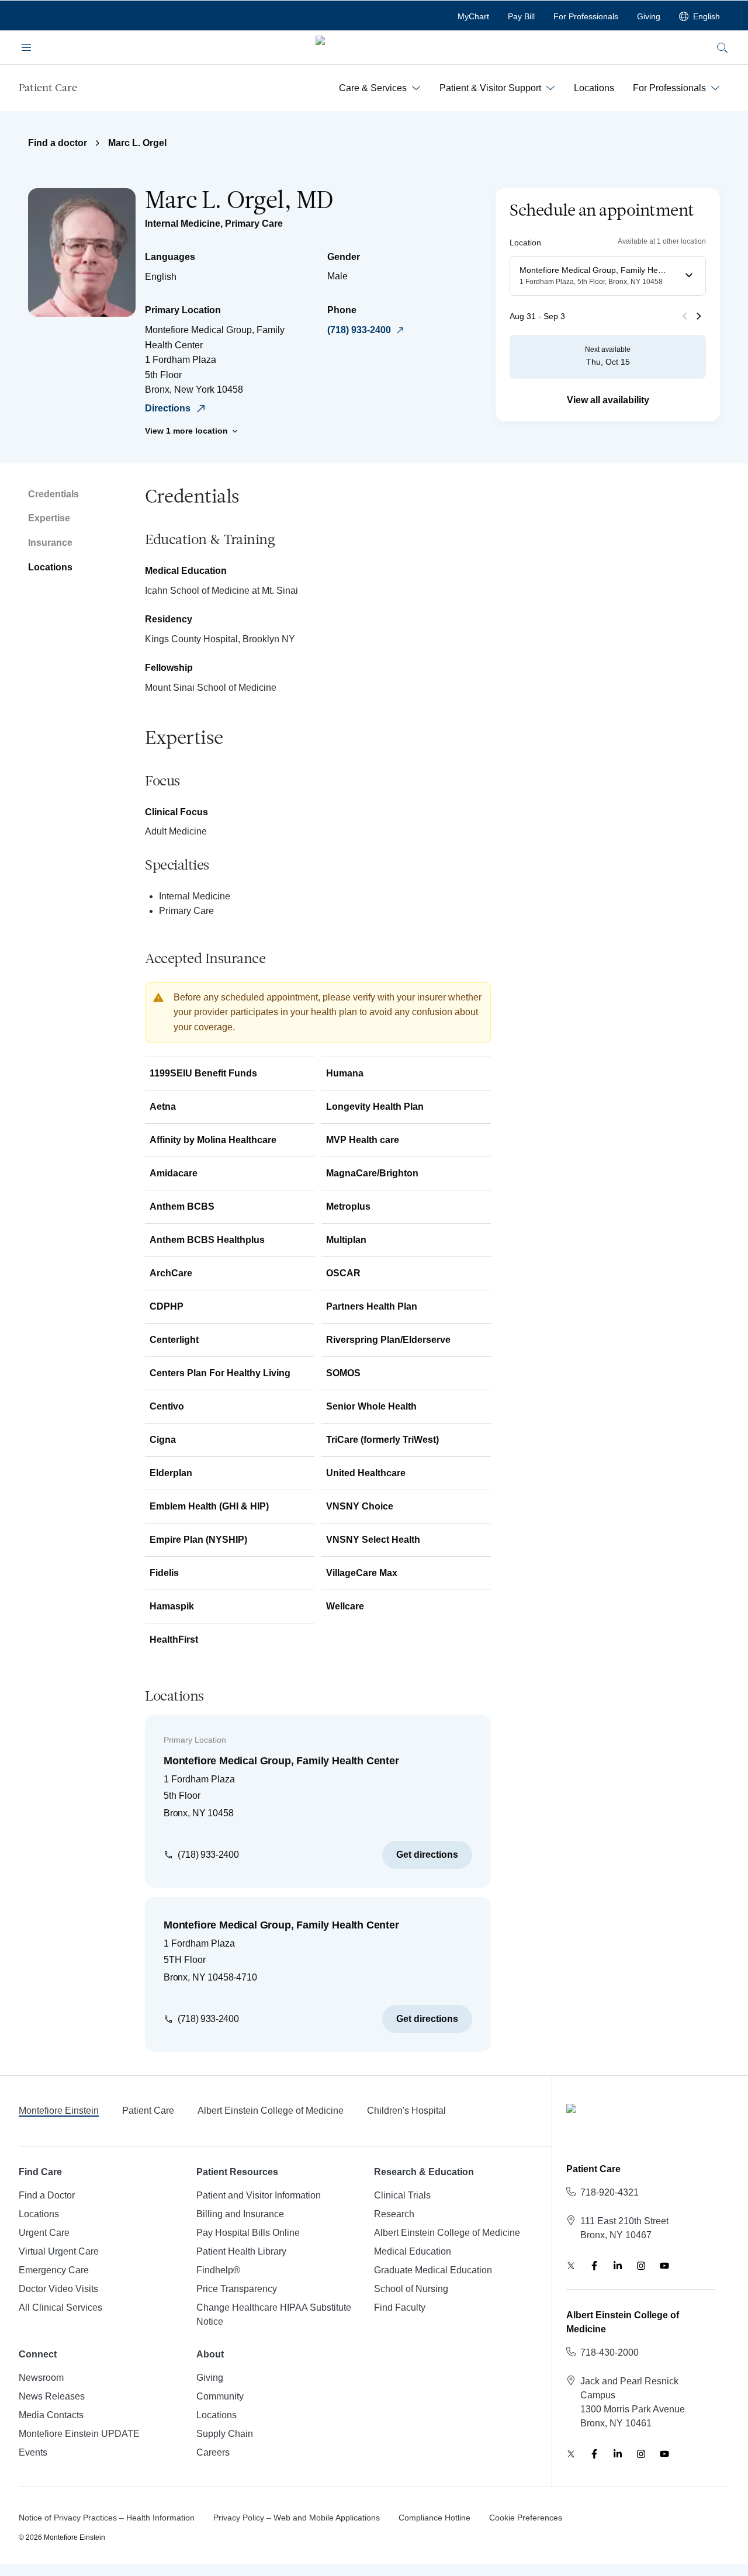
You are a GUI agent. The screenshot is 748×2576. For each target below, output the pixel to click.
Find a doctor (58, 143)
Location (525, 242)
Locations (50, 567)
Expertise (49, 518)
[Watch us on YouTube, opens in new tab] (664, 2266)
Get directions (427, 1855)
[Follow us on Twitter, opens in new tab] (571, 2266)
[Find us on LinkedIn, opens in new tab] (618, 2266)
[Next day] (699, 316)
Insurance (50, 543)
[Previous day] (685, 316)
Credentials (53, 494)
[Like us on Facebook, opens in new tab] (594, 2266)
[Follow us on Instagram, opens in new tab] (641, 2266)
